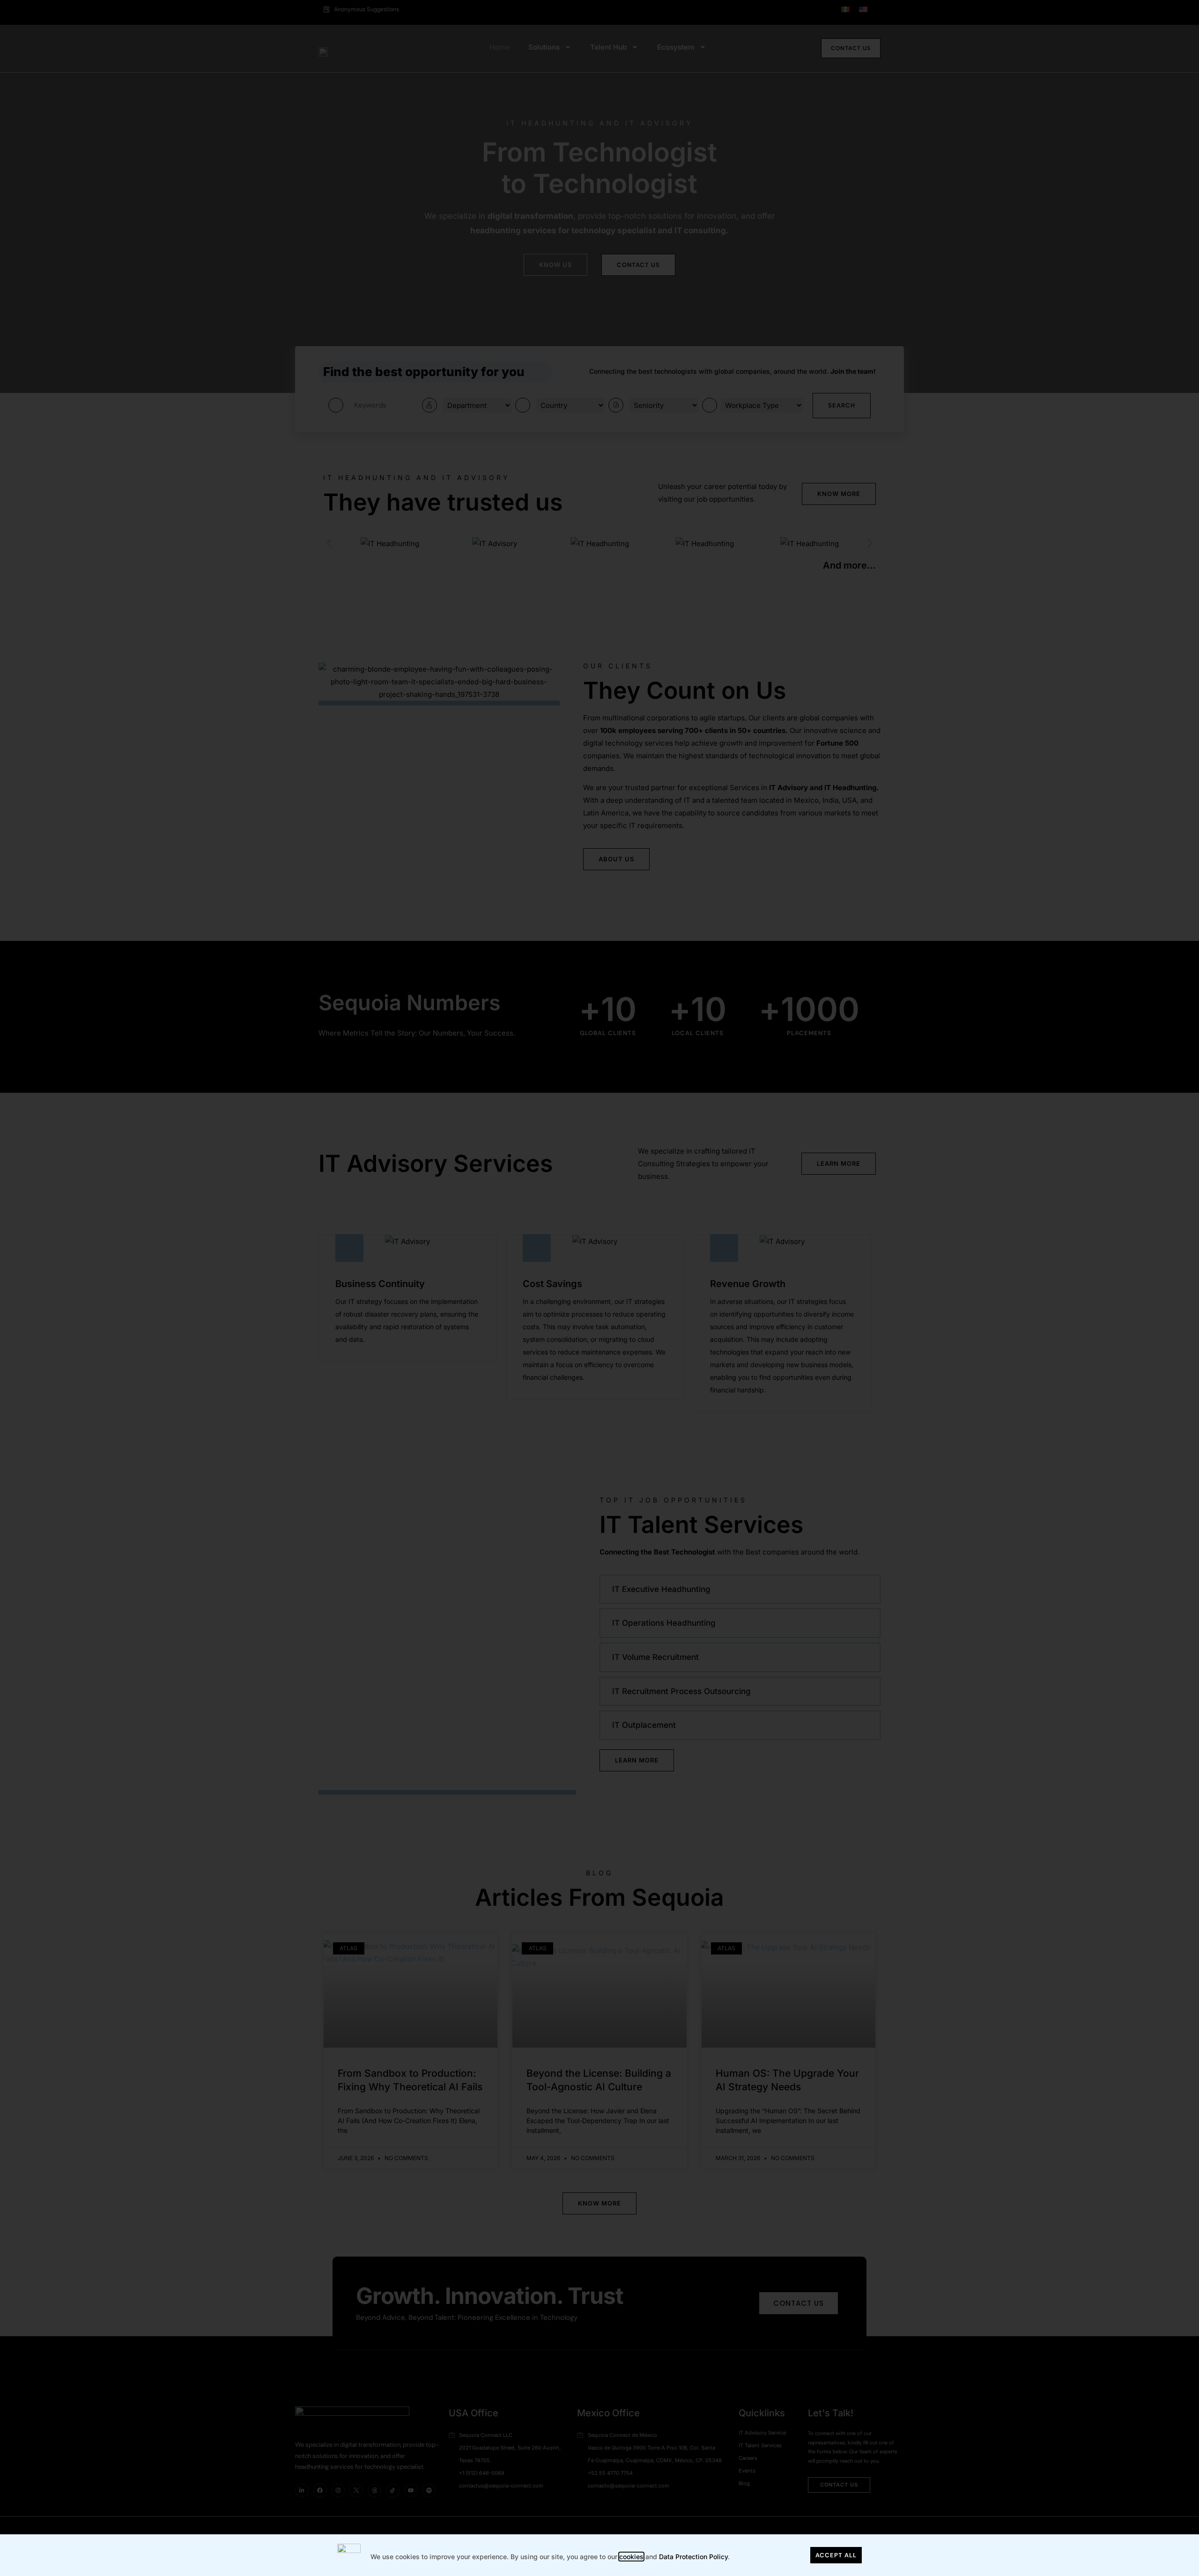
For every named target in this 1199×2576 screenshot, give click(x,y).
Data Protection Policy (693, 2557)
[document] (599, 1288)
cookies (631, 2557)
